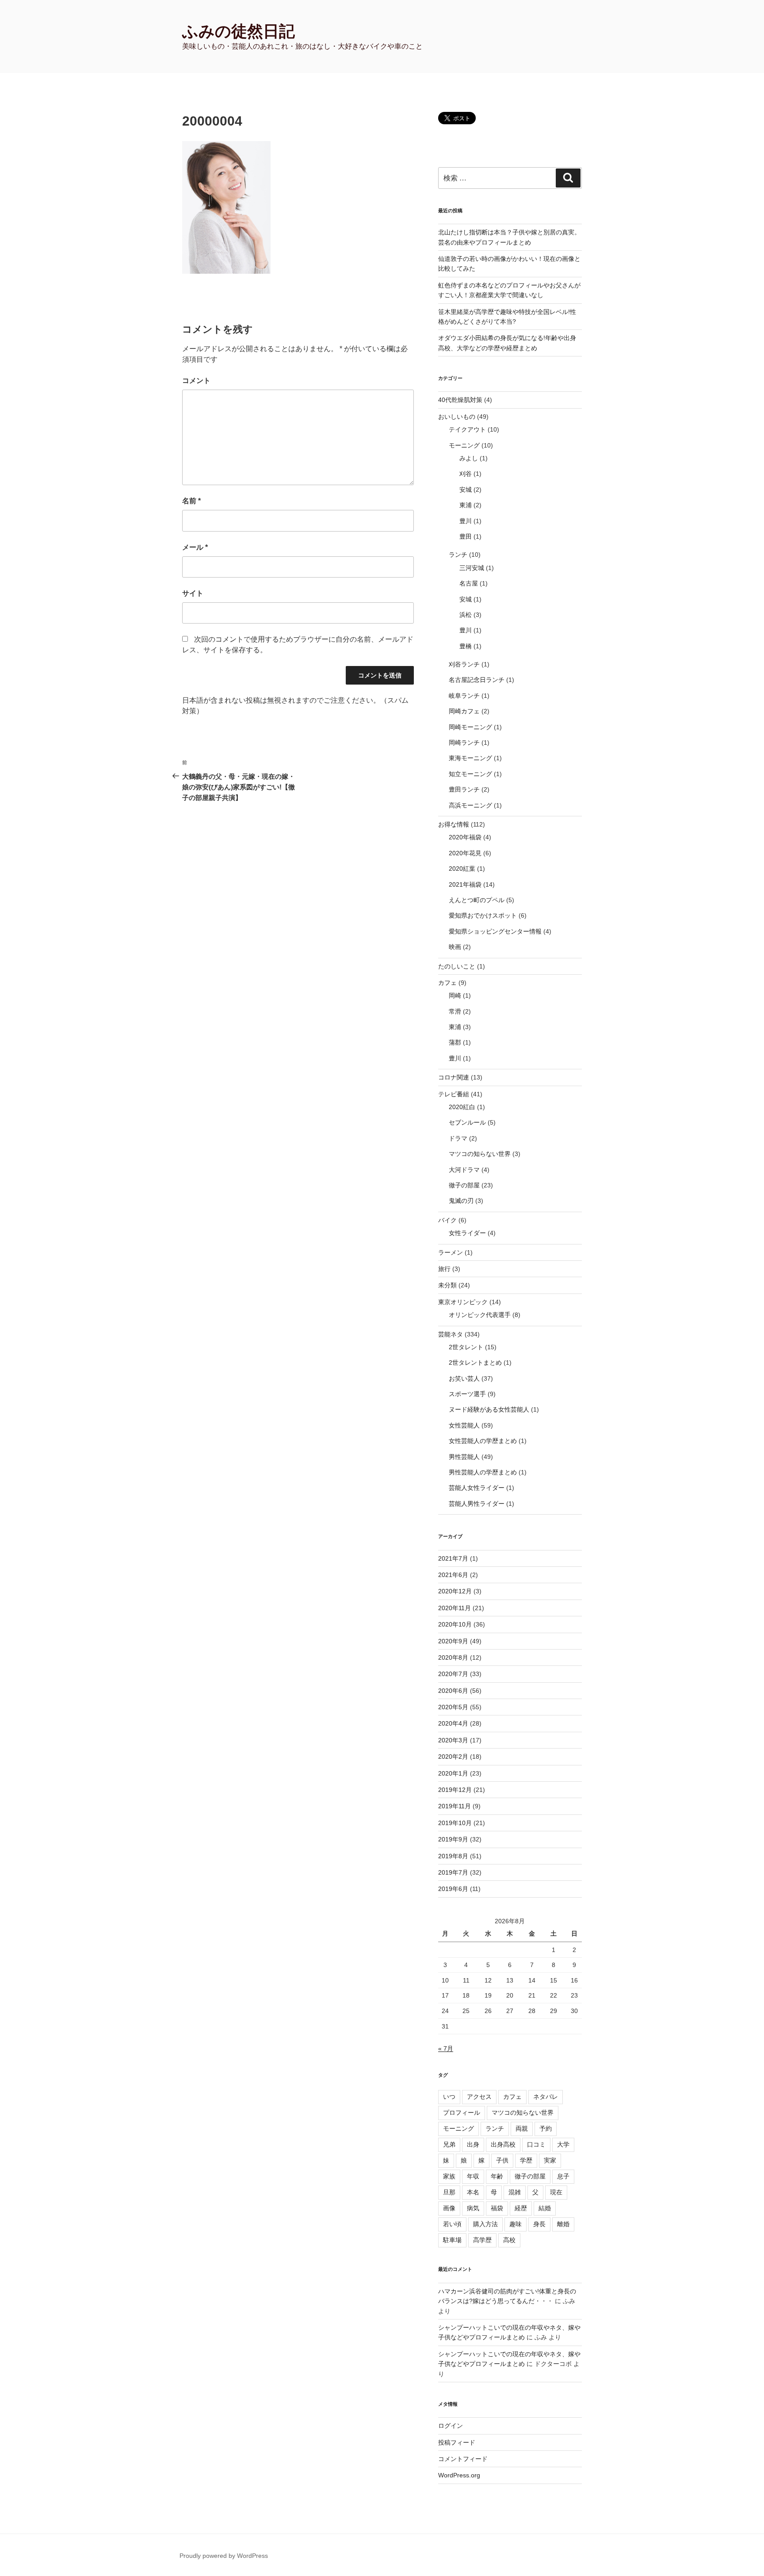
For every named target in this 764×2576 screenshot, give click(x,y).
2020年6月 (453, 1691)
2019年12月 (455, 1790)
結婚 (545, 2208)
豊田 (466, 536)
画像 (449, 2208)
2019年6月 (453, 1889)
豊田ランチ (464, 789)
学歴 (526, 2160)
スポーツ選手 (467, 1394)
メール (195, 547)
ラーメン (451, 1252)
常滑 (455, 1011)
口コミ (536, 2144)
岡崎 (455, 995)
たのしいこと (457, 966)
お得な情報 (454, 824)
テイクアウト (467, 429)
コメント (196, 381)
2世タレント (466, 1347)
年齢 (497, 2176)
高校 (509, 2240)
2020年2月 (453, 1757)
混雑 (515, 2192)
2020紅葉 (462, 869)
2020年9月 (453, 1641)
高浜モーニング (470, 805)
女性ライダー (467, 1233)
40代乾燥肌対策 (460, 400)
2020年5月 (453, 1707)
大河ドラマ (464, 1170)
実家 (550, 2160)
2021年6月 (453, 1575)
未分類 (447, 1285)
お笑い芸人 (464, 1378)
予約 (546, 2128)
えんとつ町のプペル (477, 900)
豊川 (466, 521)
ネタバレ (546, 2097)
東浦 (466, 505)
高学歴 (482, 2240)
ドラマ (458, 1138)
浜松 (466, 615)
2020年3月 (453, 1740)
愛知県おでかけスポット (483, 915)
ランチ (458, 555)
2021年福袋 (465, 884)
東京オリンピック (463, 1302)
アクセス (479, 2097)
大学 (563, 2144)
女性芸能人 (464, 1425)
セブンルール (467, 1122)
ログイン (451, 2426)
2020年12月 (455, 1591)
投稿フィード (457, 2442)
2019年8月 (453, 1856)
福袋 (497, 2208)
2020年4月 (453, 1723)
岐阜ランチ (464, 696)
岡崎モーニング (470, 727)
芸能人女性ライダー (477, 1488)
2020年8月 (453, 1657)
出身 (473, 2144)
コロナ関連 (454, 1077)
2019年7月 (453, 1872)
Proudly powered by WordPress (224, 2556)
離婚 (563, 2224)
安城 (466, 490)
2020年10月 (455, 1624)
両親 (522, 2128)
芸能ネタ (451, 1334)
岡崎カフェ (464, 711)
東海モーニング (470, 758)
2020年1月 (453, 1773)
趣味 (516, 2224)
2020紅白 (462, 1107)
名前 (191, 501)
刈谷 (466, 474)
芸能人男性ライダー (477, 1504)
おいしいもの (457, 417)
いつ (449, 2097)
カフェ (447, 983)
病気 (473, 2208)
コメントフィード (463, 2459)
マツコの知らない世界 (480, 1154)
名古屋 (469, 583)
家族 (449, 2176)
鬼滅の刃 (461, 1201)
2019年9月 (453, 1839)
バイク (447, 1220)
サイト (193, 593)
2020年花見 (465, 853)
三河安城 (472, 568)
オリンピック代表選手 (480, 1315)
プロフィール (462, 2113)
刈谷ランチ (464, 664)
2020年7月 (453, 1674)
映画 (455, 947)
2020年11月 (455, 1608)
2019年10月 (455, 1823)
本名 (473, 2192)
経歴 (521, 2208)
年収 (473, 2176)
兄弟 (449, 2144)
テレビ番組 (454, 1094)
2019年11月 (455, 1806)
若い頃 (452, 2224)
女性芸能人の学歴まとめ (483, 1441)
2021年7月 (453, 1558)
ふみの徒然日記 (239, 31)
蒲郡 (455, 1042)
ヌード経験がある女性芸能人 (489, 1409)
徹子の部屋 (464, 1185)
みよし (469, 458)
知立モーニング (470, 774)
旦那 (449, 2192)
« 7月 (446, 2048)
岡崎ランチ (464, 743)
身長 (539, 2224)
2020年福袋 (465, 837)
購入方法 (485, 2224)
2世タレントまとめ (475, 1363)
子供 (502, 2160)
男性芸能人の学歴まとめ (483, 1472)
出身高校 (503, 2144)
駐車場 (452, 2240)
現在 (556, 2192)
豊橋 (466, 646)
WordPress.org (459, 2475)
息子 (563, 2176)
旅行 (444, 1269)
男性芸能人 (464, 1457)
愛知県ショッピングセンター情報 (495, 931)
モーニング (464, 445)
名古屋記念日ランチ (477, 680)
